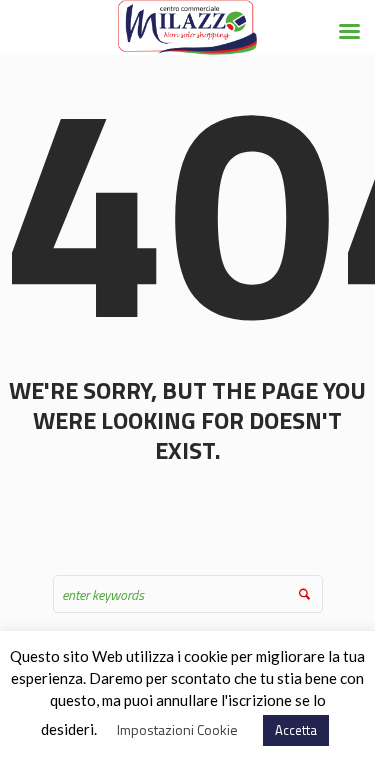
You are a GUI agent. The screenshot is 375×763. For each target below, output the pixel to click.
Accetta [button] (296, 730)
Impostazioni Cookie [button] (177, 729)
